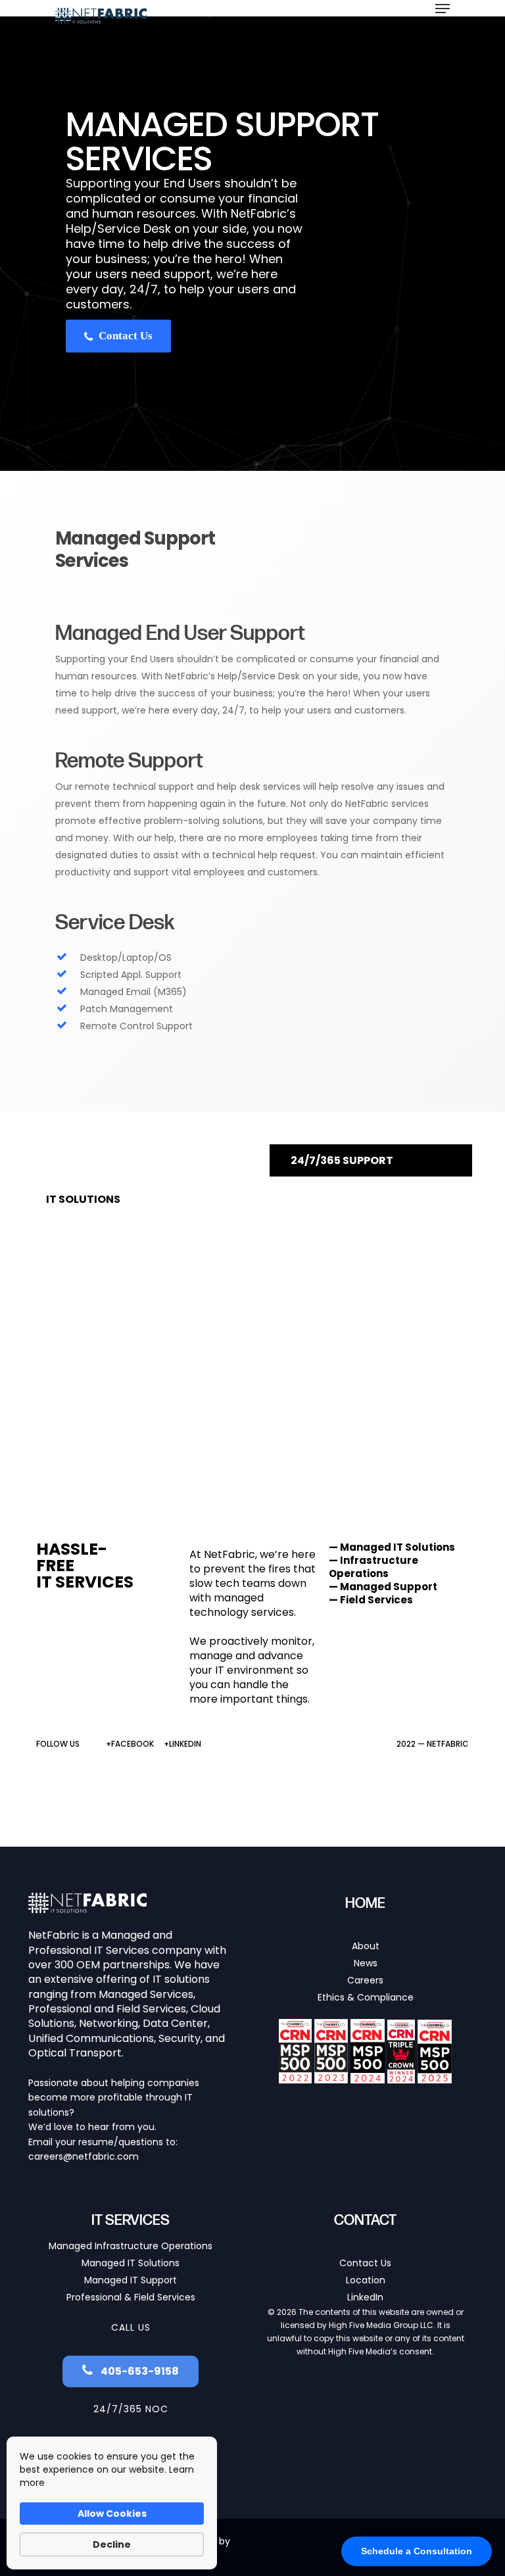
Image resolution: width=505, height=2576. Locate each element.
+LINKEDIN (182, 1744)
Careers (365, 1980)
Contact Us (124, 336)
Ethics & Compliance (366, 1997)
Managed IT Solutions (131, 2263)
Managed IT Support (131, 2280)
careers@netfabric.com (84, 2156)
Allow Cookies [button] (112, 2514)
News (366, 1963)
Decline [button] (112, 2544)
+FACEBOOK (130, 1744)
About (366, 1946)
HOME (365, 1904)
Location (366, 2280)
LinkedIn (365, 2297)
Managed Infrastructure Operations (131, 2246)
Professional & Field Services (131, 2297)
